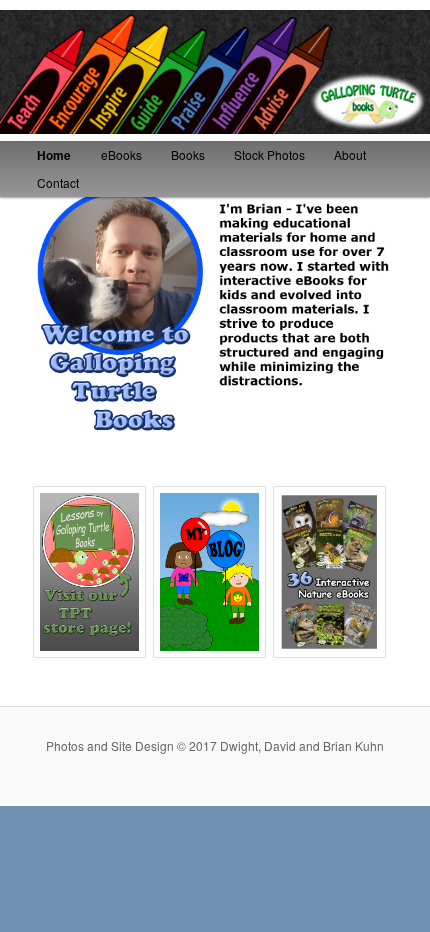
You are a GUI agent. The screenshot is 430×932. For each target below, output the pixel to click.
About (350, 154)
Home (54, 155)
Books (188, 154)
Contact (58, 182)
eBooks (121, 154)
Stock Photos (269, 154)
